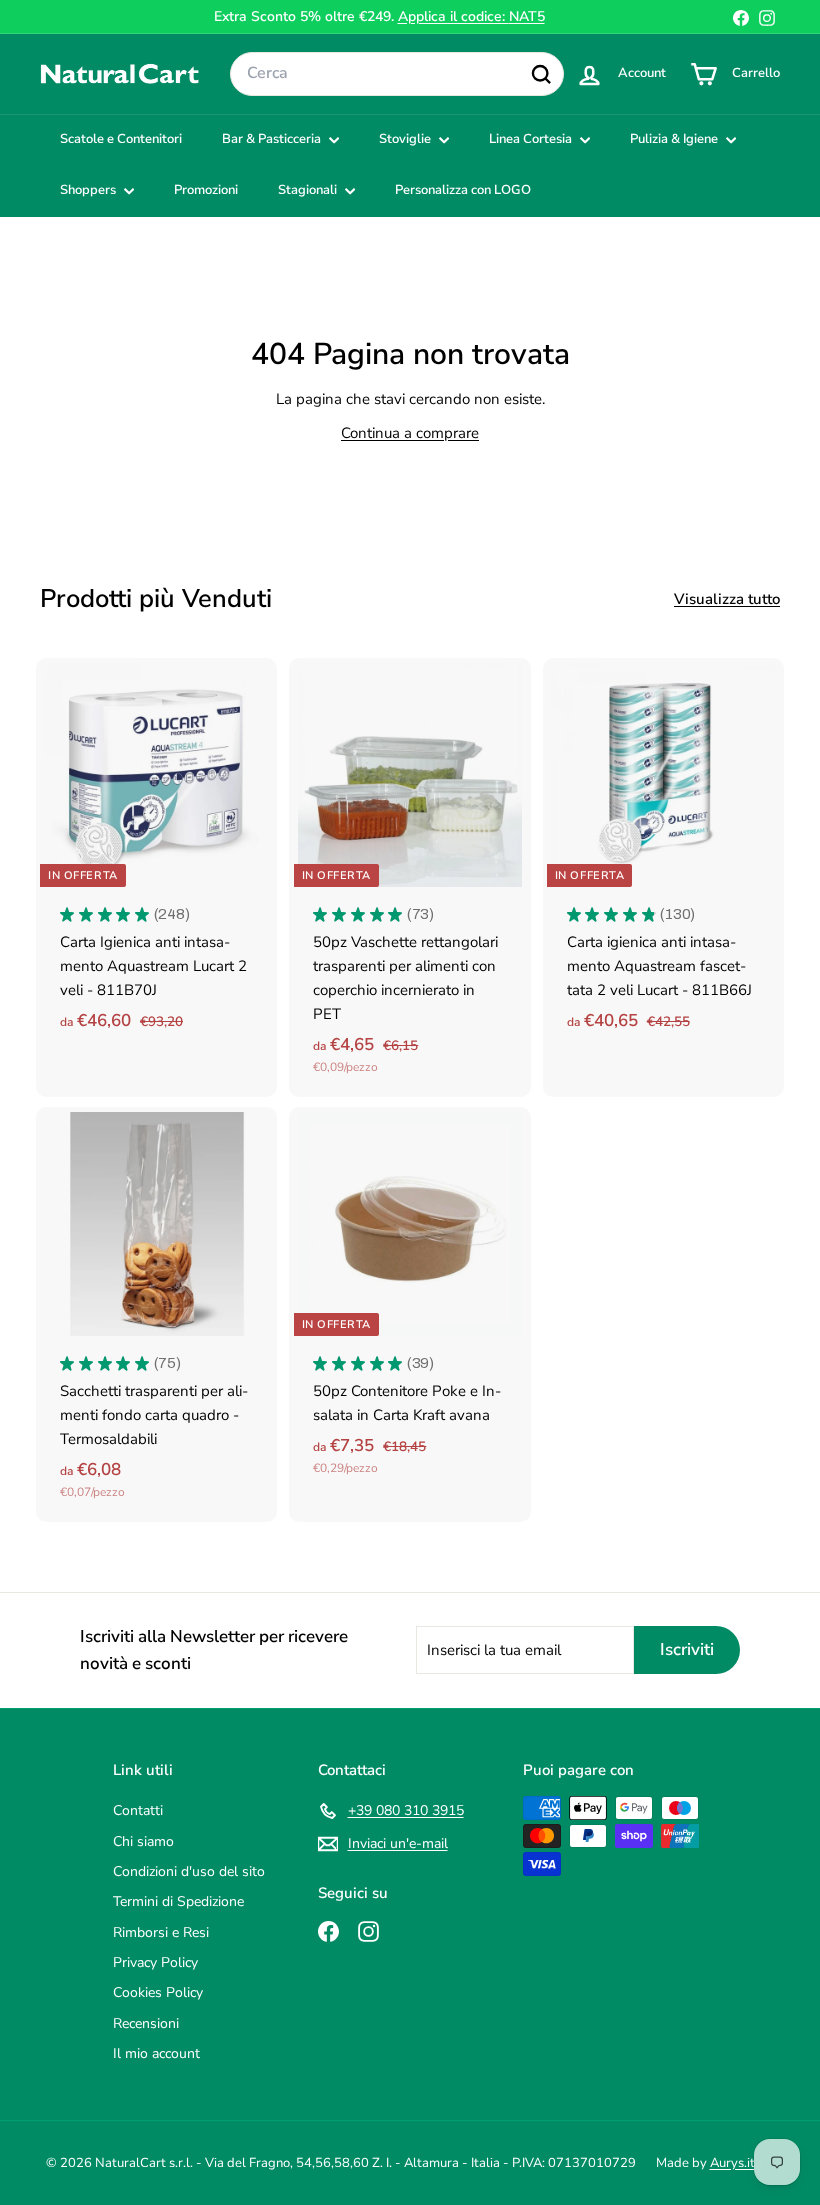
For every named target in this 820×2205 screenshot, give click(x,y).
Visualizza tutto (727, 599)
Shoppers (89, 190)
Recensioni (146, 2023)
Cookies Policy (158, 1992)
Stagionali (309, 190)
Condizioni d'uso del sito (189, 1871)
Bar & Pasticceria (273, 139)
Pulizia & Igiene (675, 139)
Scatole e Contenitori (121, 139)
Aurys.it (732, 2163)
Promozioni (206, 190)
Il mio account (156, 2053)
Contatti (138, 1810)
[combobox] (397, 74)
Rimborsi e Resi (161, 1932)
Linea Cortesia (532, 139)
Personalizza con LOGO (463, 190)
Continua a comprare (410, 433)
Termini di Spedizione (178, 1901)
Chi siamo (143, 1841)
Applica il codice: (471, 16)
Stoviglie (406, 139)
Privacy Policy (155, 1962)
